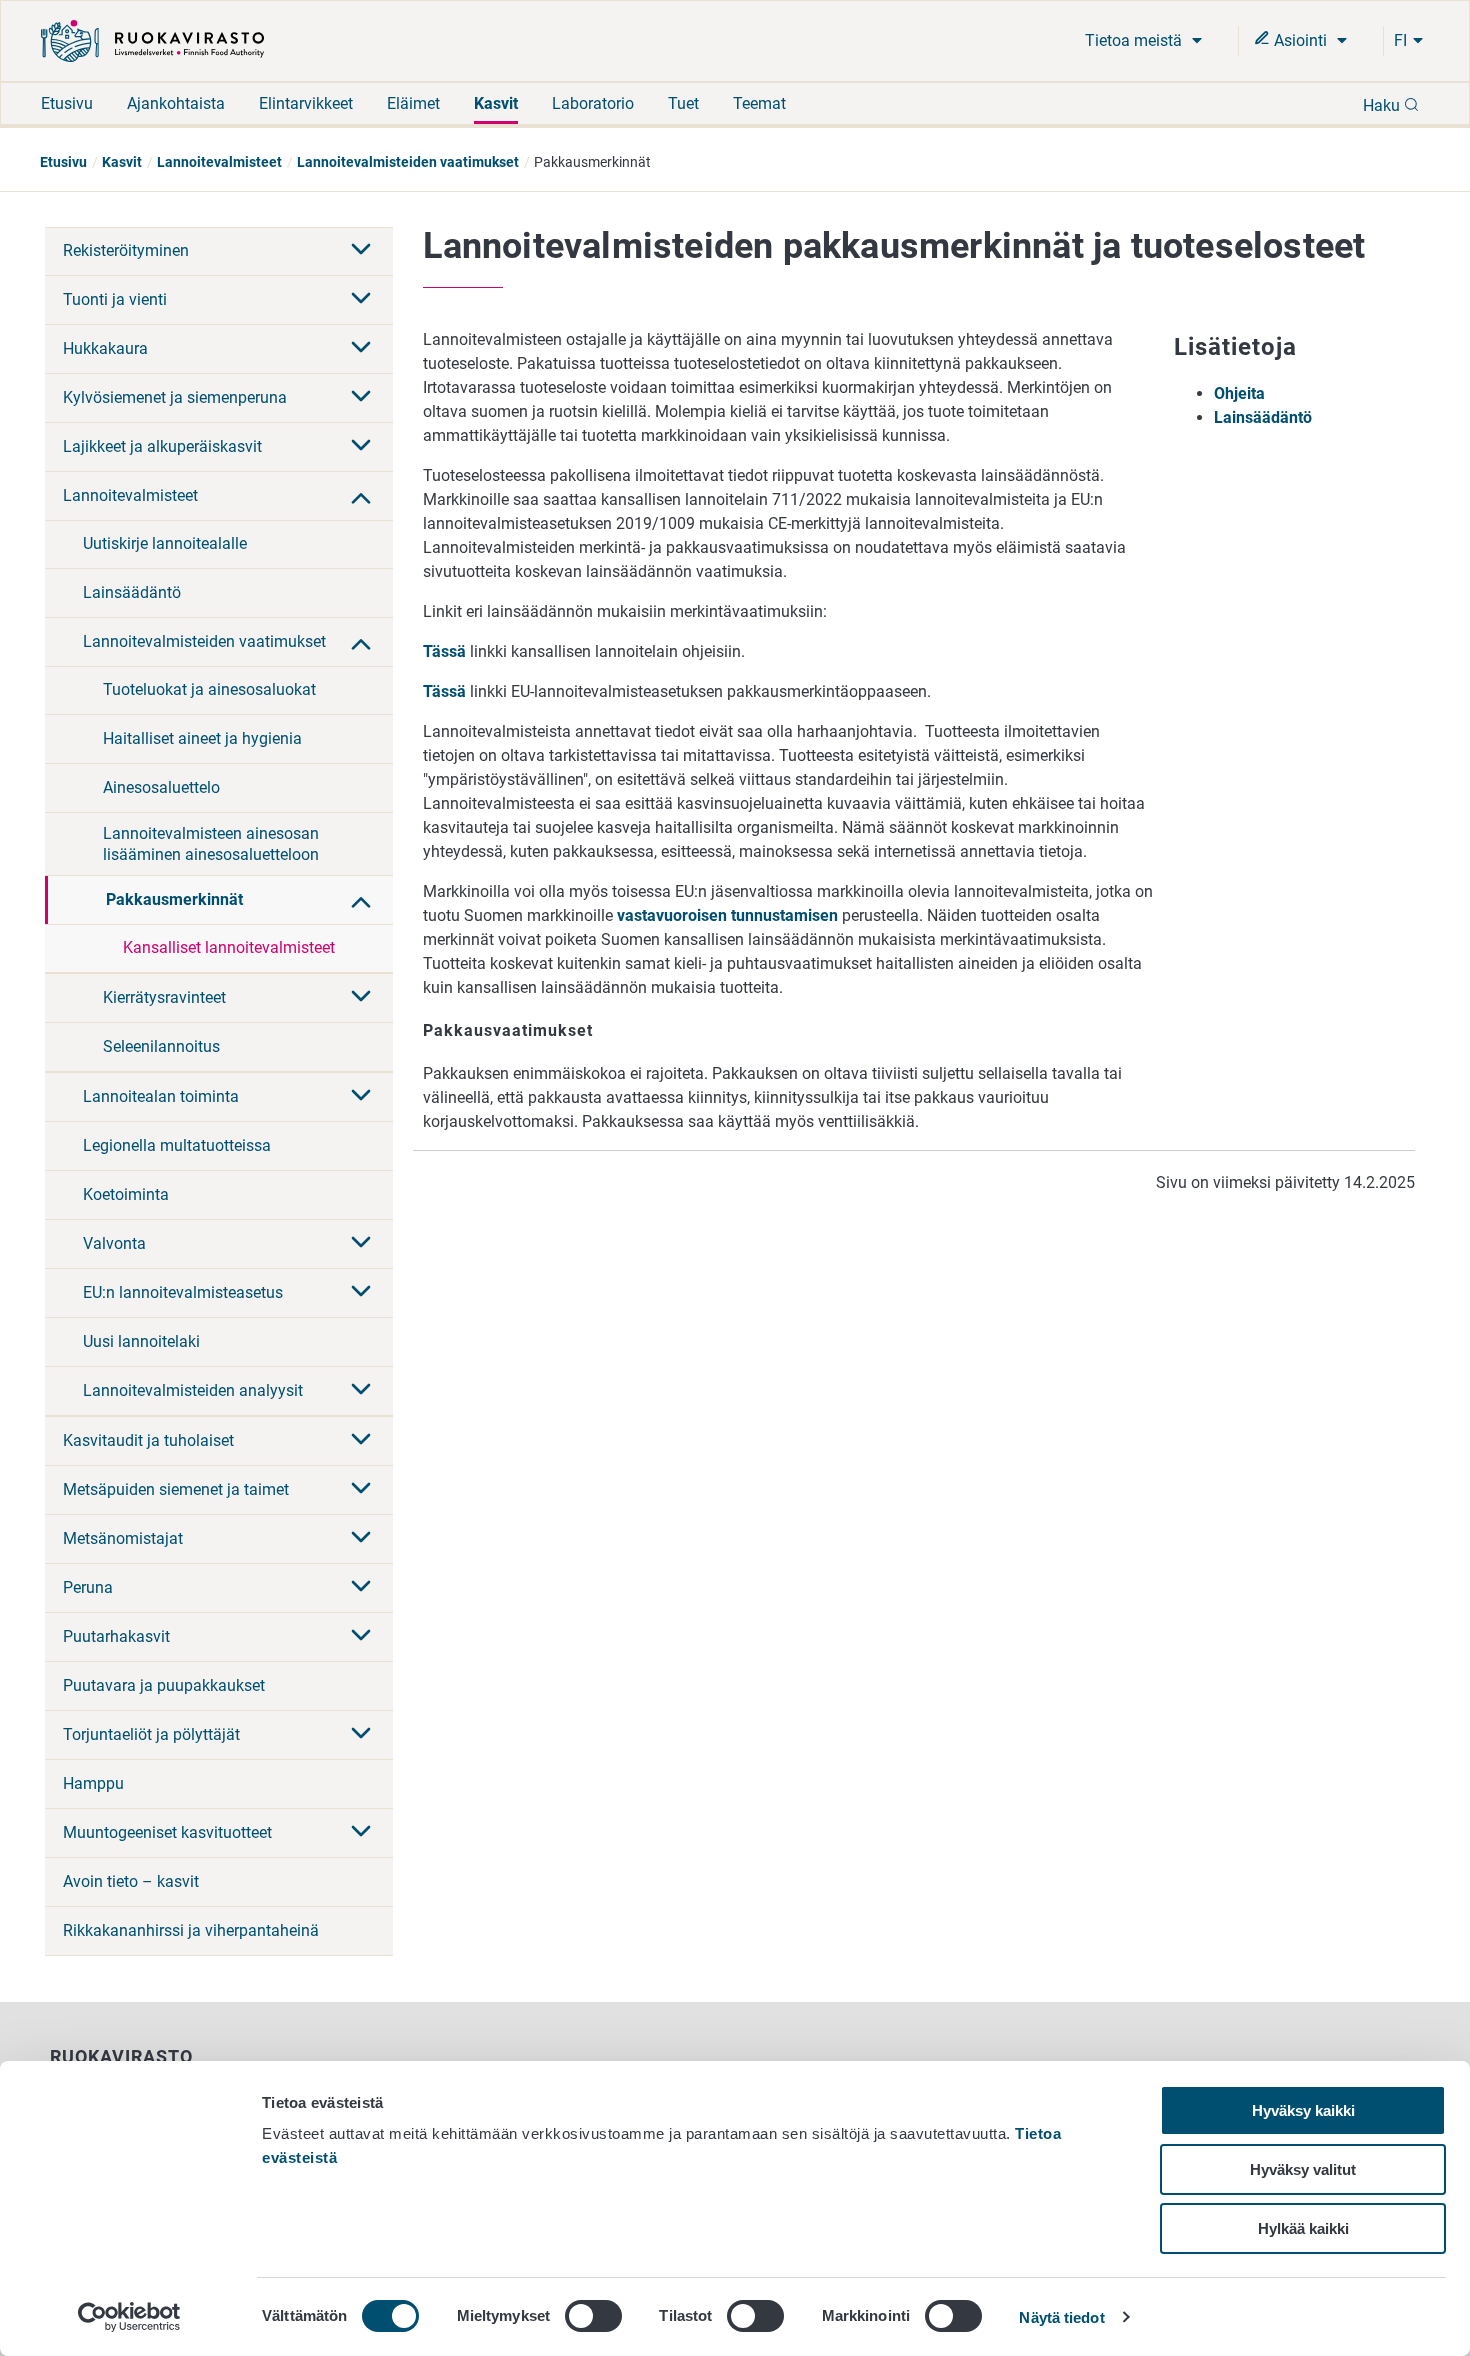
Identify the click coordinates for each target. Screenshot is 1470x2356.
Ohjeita (1239, 393)
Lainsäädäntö (132, 592)
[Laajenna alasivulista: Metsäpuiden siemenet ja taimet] (361, 1490)
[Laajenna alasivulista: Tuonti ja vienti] (361, 300)
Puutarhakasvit (116, 1636)
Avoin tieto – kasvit (131, 1881)
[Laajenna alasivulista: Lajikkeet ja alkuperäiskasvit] (361, 447)
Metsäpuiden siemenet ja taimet (176, 1489)
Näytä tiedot (1061, 2317)
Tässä (444, 651)
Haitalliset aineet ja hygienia (202, 738)
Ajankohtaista (176, 103)
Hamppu (93, 1783)
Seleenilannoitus (161, 1046)
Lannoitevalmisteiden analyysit (193, 1390)
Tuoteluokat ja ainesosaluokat (209, 689)
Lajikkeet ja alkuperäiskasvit (162, 446)
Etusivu (67, 103)
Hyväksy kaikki (1303, 2110)
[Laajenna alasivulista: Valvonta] (361, 1244)
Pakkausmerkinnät (174, 899)
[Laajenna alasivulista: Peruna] (361, 1588)
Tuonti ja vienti (115, 299)
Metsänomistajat (123, 1538)
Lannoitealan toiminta (161, 1096)
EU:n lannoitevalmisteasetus (183, 1292)
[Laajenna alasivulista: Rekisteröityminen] (361, 251)
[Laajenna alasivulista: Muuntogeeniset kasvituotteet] (361, 1833)
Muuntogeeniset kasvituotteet (167, 1832)
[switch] (593, 2316)
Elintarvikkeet (306, 103)
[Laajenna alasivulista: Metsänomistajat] (361, 1539)
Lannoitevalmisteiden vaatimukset (408, 162)
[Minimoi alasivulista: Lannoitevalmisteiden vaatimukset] (361, 642)
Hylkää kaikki (1303, 2228)
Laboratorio (593, 103)
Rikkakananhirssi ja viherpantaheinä (191, 1930)
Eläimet (413, 103)
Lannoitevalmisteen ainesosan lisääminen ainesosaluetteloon (211, 844)
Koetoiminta (126, 1194)
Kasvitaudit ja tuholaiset (148, 1440)
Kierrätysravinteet (164, 997)
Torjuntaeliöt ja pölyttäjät (151, 1734)
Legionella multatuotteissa (177, 1145)
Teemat (759, 103)
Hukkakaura (105, 348)
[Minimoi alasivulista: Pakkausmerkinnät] (361, 900)
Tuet (683, 103)
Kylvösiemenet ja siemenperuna (175, 397)
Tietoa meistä (1135, 40)
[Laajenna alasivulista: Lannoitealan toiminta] (361, 1097)
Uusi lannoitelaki (141, 1341)
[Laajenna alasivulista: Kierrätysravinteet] (361, 998)
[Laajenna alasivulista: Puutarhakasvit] (361, 1637)
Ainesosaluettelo (161, 787)
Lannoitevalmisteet (219, 162)
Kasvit (496, 103)
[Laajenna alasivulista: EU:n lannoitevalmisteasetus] (361, 1293)
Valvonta (114, 1243)
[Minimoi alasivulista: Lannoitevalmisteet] (361, 496)
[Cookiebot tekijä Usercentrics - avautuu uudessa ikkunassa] (129, 2317)
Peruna (88, 1587)
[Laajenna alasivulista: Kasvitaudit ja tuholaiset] (361, 1441)
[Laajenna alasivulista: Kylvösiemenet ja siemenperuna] (361, 398)
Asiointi (1300, 40)
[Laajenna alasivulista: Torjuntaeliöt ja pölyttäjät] (361, 1735)
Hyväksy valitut (1303, 2169)
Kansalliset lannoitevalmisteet (229, 947)
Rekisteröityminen (126, 250)
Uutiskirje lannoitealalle (165, 543)
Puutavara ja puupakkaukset (164, 1685)
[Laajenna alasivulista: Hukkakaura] (361, 349)
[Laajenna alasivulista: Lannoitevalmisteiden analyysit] (361, 1391)
